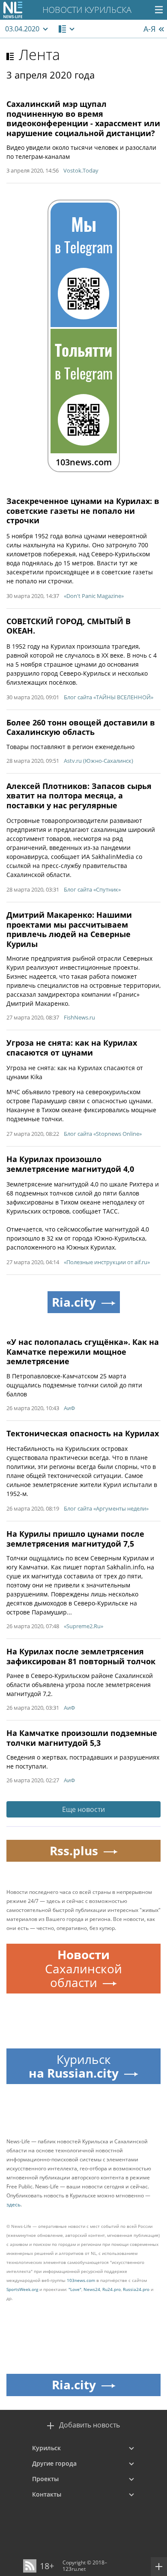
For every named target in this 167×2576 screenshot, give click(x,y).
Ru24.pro (112, 2289)
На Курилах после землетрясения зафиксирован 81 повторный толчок (81, 1656)
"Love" (75, 2289)
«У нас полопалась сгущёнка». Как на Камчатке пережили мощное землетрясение (83, 1352)
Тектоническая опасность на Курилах (83, 1433)
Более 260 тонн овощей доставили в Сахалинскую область (81, 727)
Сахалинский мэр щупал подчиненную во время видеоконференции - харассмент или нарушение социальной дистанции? (83, 118)
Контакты (47, 2494)
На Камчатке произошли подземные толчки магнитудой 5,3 (82, 1738)
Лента (39, 55)
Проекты (45, 2479)
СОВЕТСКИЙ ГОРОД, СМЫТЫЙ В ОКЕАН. (69, 626)
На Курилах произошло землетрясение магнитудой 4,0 (70, 1164)
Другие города (54, 2463)
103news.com (81, 2280)
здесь (13, 2204)
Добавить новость (89, 2425)
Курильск (46, 2448)
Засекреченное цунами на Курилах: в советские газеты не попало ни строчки (83, 511)
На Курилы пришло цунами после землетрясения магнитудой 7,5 (75, 1539)
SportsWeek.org (22, 2289)
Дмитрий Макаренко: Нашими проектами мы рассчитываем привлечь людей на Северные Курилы (69, 929)
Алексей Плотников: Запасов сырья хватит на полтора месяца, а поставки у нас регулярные (79, 796)
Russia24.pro (136, 2289)
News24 (92, 2289)
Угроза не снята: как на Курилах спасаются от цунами (72, 1048)
